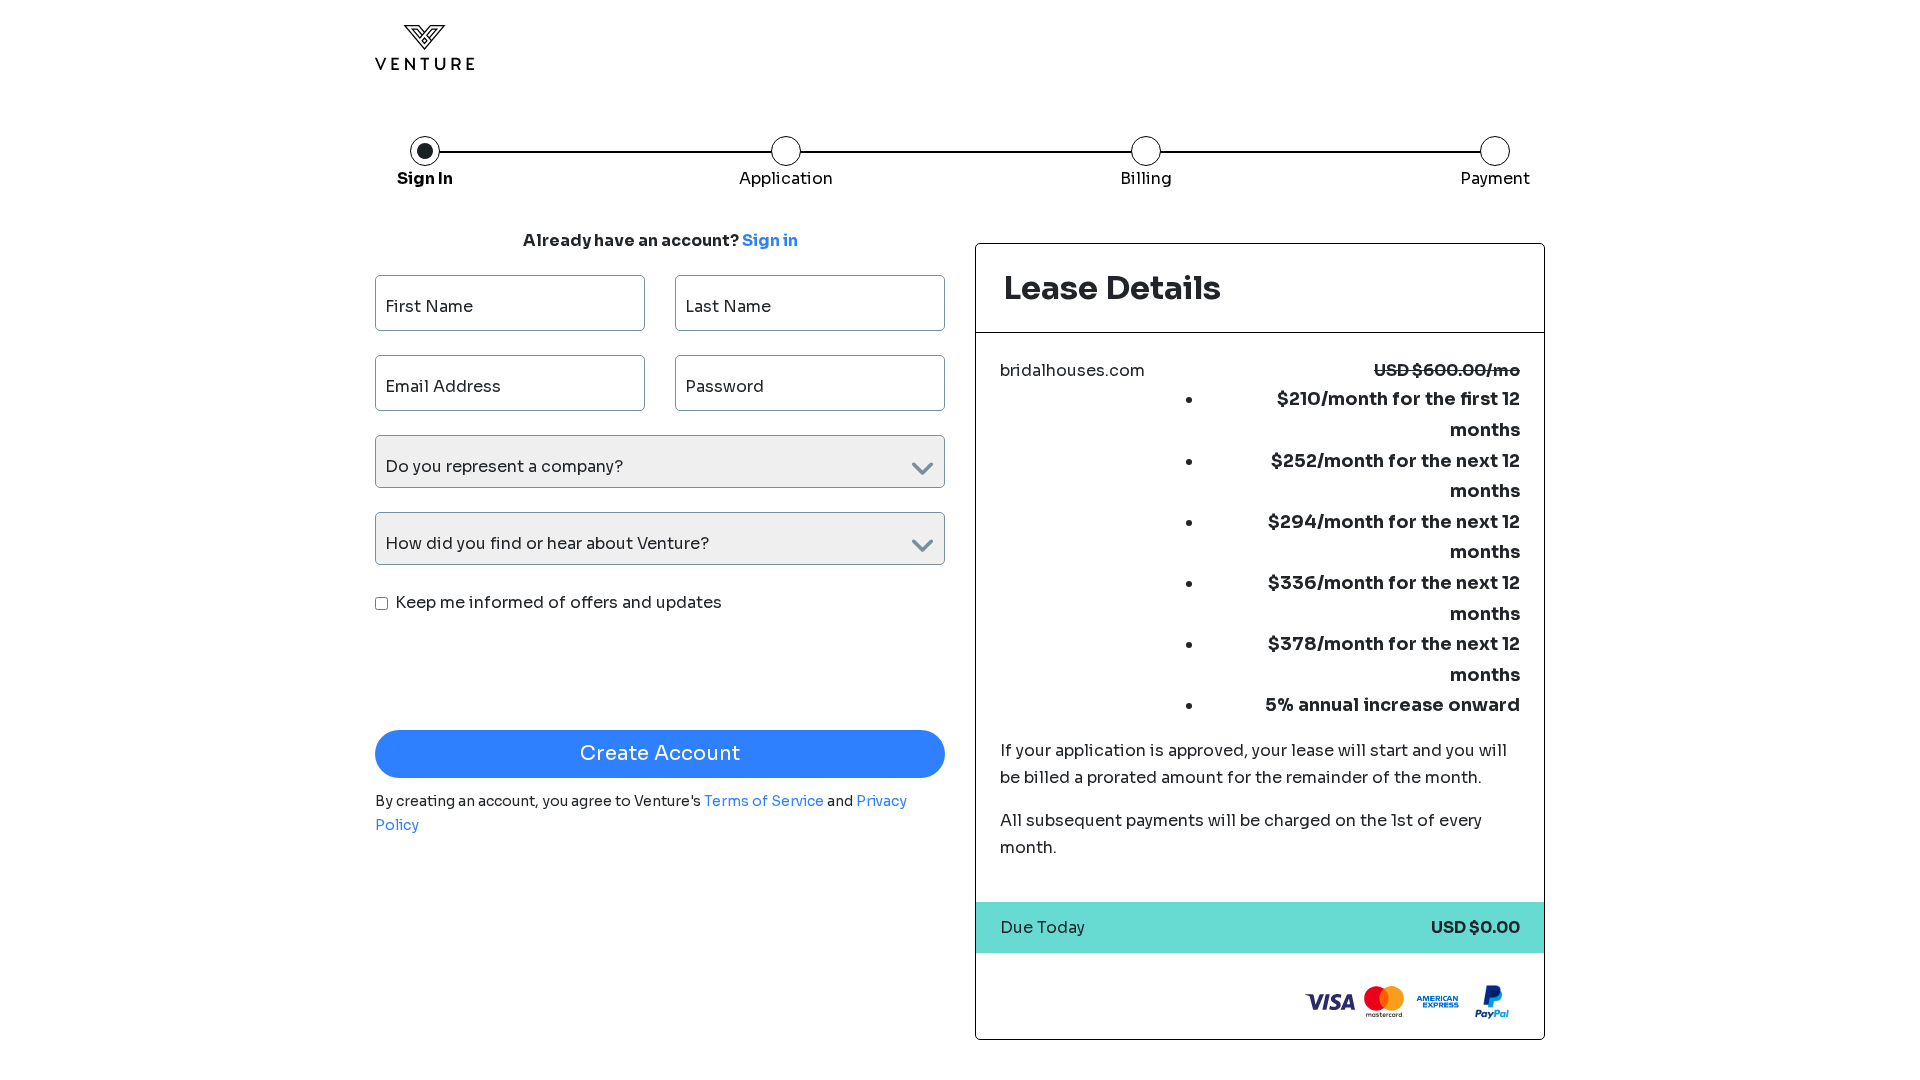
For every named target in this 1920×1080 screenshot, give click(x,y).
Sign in (770, 241)
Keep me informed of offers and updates (558, 602)
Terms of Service (765, 801)
